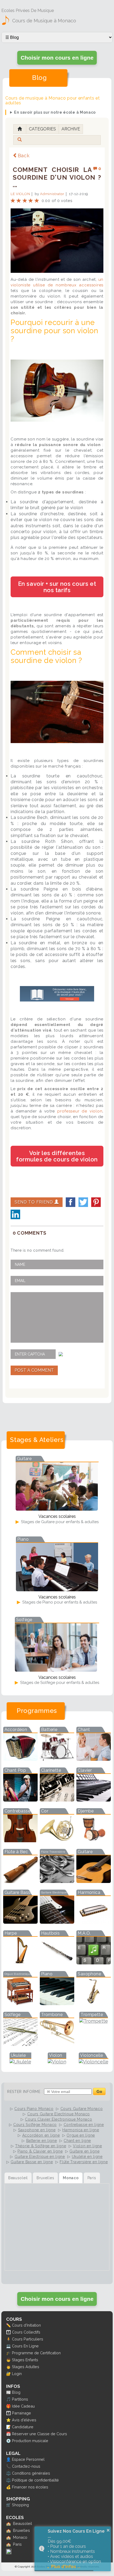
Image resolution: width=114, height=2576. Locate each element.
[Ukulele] (20, 2062)
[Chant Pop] (20, 1800)
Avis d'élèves (24, 2420)
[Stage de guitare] (57, 1509)
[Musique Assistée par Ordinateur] (94, 1963)
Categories (42, 129)
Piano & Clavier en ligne (40, 2151)
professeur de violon (80, 1111)
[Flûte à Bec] (20, 1881)
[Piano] (57, 2003)
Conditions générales (31, 2473)
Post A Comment (34, 1370)
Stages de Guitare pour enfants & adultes (59, 1522)
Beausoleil (23, 2523)
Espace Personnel (28, 2459)
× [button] (108, 2530)
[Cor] (57, 1841)
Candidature (23, 2427)
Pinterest (96, 1202)
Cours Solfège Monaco (35, 2125)
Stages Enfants (25, 2360)
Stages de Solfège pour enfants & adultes (59, 1683)
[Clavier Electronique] (94, 1800)
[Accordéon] (20, 1759)
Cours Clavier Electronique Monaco (58, 2119)
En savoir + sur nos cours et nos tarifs (57, 587)
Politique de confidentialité (35, 2480)
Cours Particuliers (28, 2339)
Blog (16, 2392)
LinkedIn (15, 1214)
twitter (83, 1202)
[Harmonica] (94, 1922)
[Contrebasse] (20, 1841)
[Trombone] (57, 2044)
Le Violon (20, 194)
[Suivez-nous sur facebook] (9, 2553)
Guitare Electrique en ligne (40, 2157)
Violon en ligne (87, 2146)
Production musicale (30, 2441)
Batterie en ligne (42, 2141)
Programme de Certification (36, 2353)
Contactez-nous (26, 2466)
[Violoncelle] (94, 2062)
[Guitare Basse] (20, 1922)
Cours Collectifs (26, 2332)
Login (17, 2374)
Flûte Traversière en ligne (84, 2162)
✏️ (8, 2325)
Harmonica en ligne (81, 2130)
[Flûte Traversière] (57, 1881)
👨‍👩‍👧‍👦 (8, 2332)
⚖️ (8, 2473)
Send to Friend (34, 1202)
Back (24, 156)
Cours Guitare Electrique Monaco (59, 2114)
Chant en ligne (77, 2141)
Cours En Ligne (25, 2346)
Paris (17, 2544)
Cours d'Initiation (26, 2325)
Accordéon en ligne (41, 2135)
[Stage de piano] (57, 1590)
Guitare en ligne (84, 2151)
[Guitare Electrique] (57, 1922)
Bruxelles (21, 2530)
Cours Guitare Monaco (82, 2109)
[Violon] (57, 2062)
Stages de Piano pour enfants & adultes (59, 1602)
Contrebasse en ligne (84, 2125)
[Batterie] (57, 1759)
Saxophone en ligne (37, 2130)
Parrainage (21, 2413)
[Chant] (94, 1759)
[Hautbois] (57, 1963)
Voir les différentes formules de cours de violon (57, 1156)
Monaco (20, 2537)
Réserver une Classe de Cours (40, 2434)
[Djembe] (94, 1841)
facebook (71, 1202)
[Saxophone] (94, 2003)
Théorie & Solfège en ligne (41, 2146)
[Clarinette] (57, 1800)
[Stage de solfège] (56, 1670)
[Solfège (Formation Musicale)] (20, 2044)
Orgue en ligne (81, 2135)
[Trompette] (94, 2021)
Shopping (20, 2505)
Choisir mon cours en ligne (57, 58)
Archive (71, 129)
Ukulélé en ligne (87, 2157)
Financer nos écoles (30, 2487)
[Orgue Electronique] (20, 2003)
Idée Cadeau (23, 2406)
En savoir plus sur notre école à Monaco (55, 112)
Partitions (20, 2399)
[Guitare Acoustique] (94, 1881)
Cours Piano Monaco (34, 2109)
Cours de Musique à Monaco (44, 21)
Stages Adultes (26, 2367)
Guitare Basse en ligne (32, 2162)
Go (99, 2091)
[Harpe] (20, 1963)
